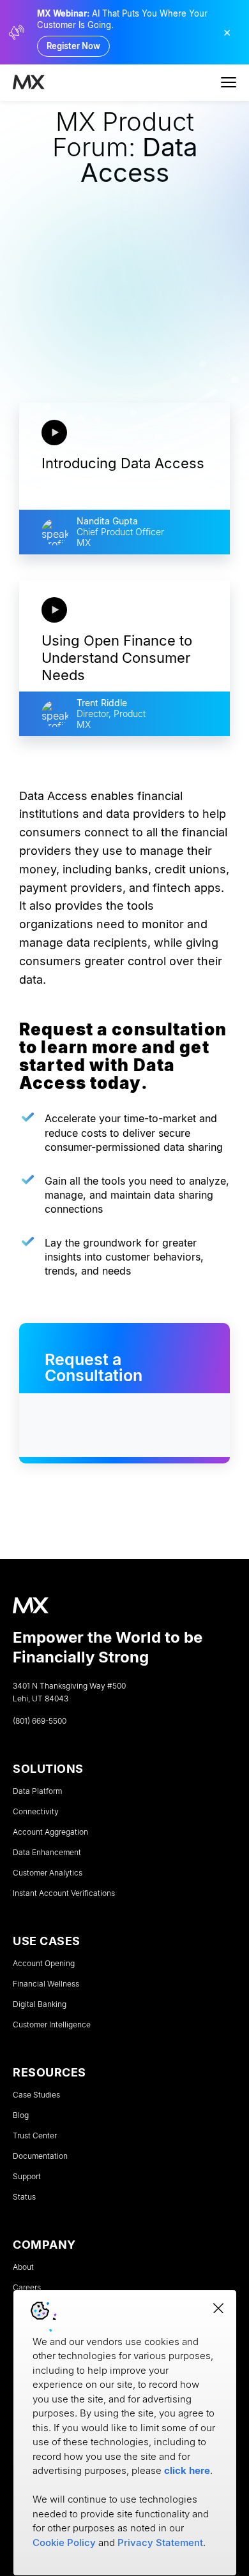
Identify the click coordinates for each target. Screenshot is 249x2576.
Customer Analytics (48, 1873)
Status (24, 2197)
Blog (21, 2115)
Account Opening (44, 1964)
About (23, 2267)
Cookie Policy (64, 2543)
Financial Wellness (46, 1984)
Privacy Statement (160, 2543)
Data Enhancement (47, 1853)
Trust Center (35, 2136)
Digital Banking (40, 2004)
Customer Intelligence (52, 2025)
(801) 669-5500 (40, 1721)
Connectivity (36, 1812)
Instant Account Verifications (64, 1893)
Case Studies (36, 2095)
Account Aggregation (50, 1832)
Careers (27, 2288)
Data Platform (37, 1791)
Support (27, 2177)
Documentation (40, 2156)
